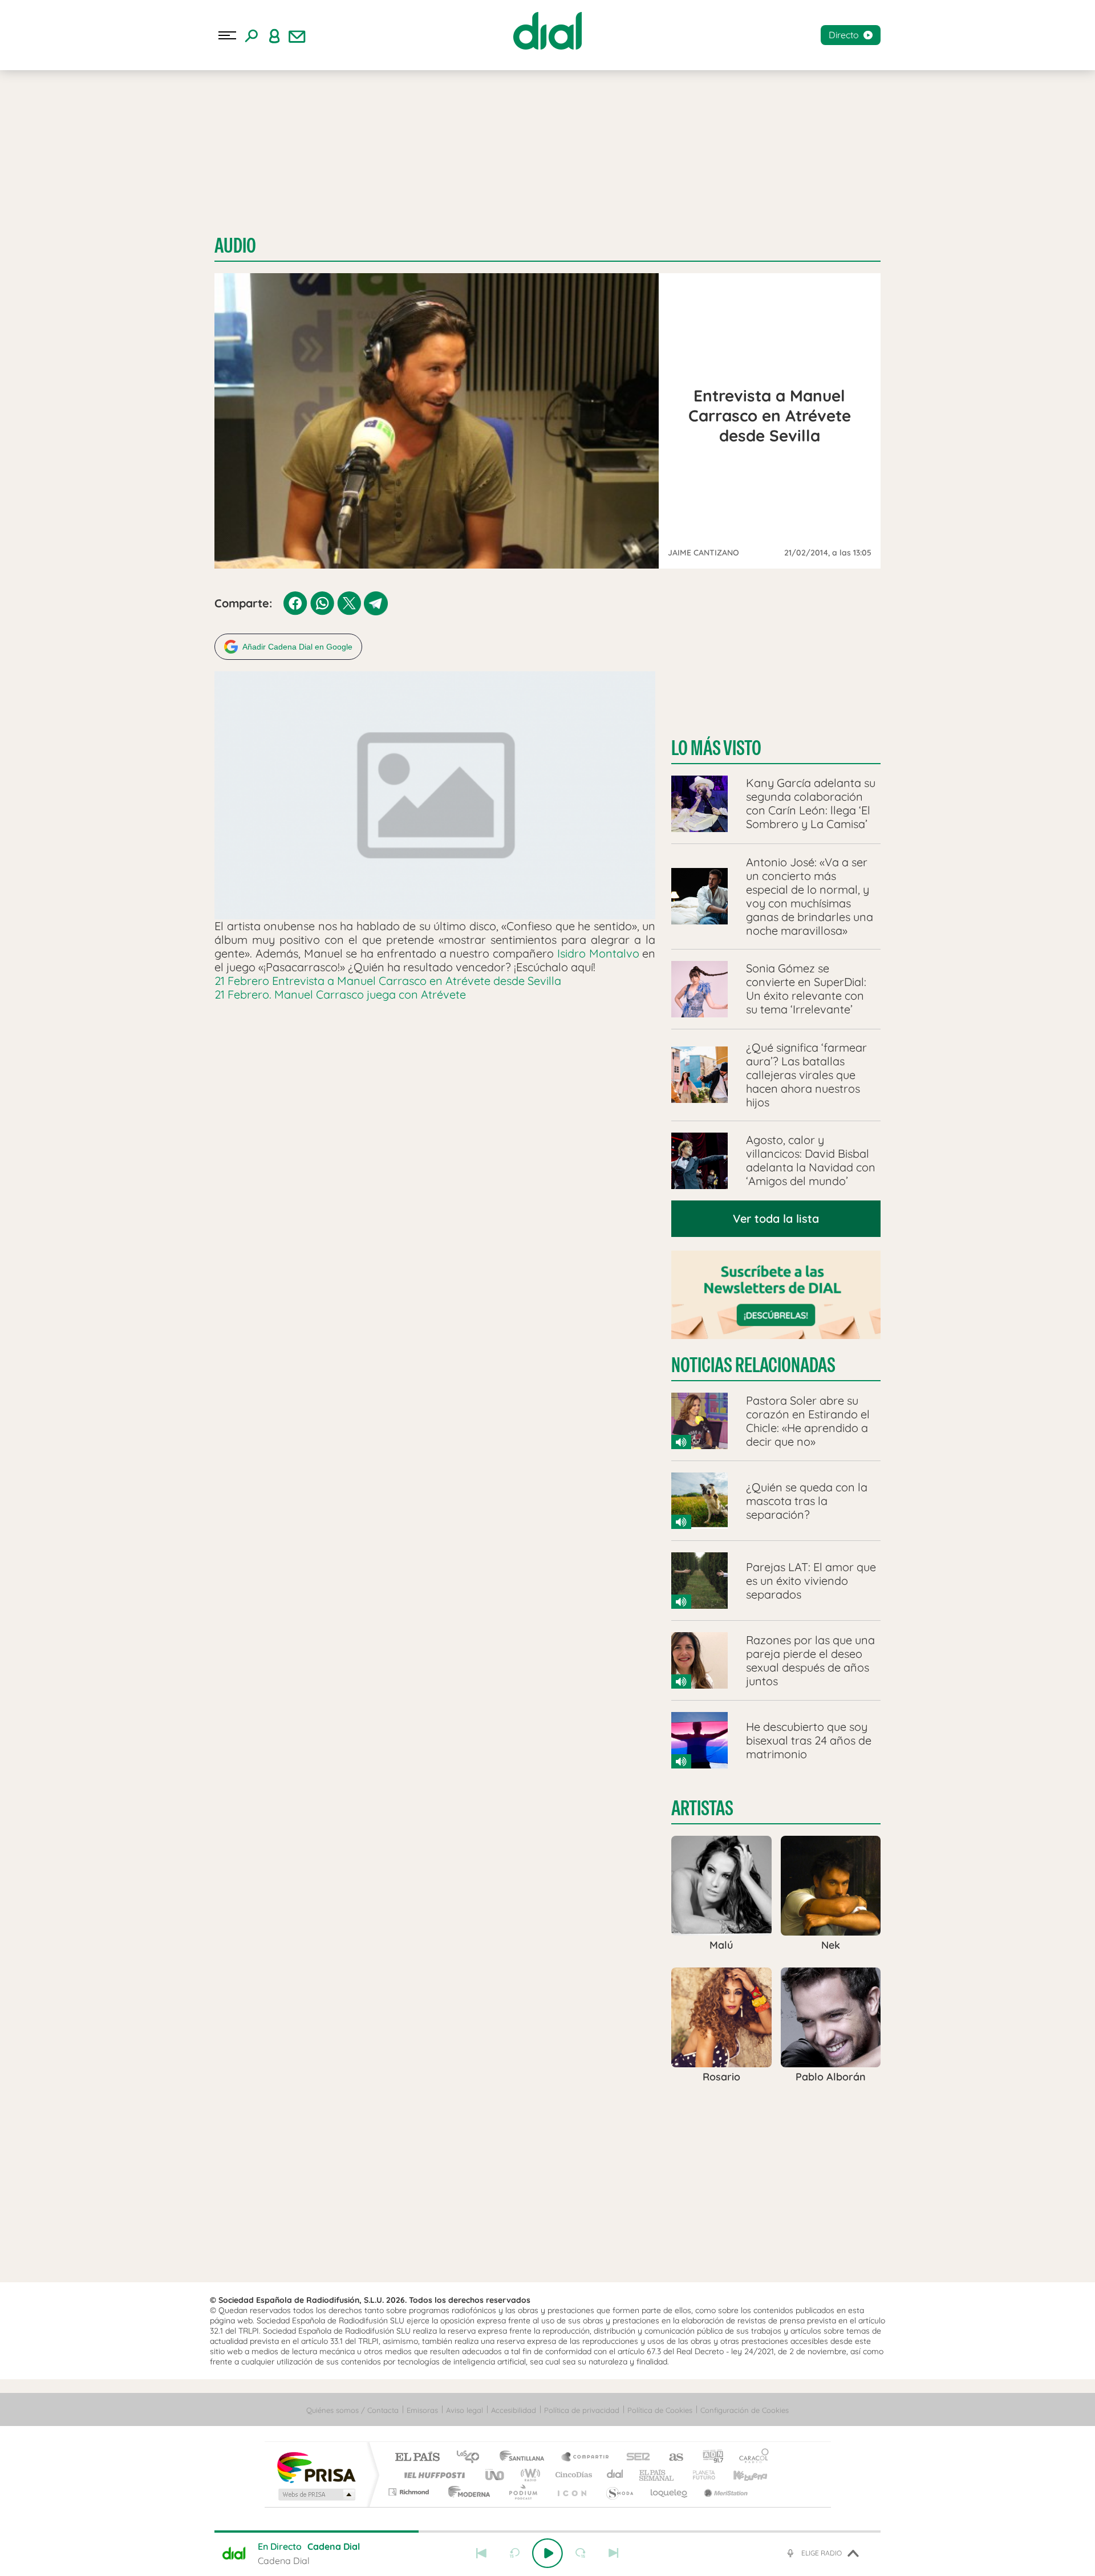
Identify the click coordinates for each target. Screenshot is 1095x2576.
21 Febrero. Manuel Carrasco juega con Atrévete (340, 994)
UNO (496, 2475)
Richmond (410, 2492)
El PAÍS (417, 2458)
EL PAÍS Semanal (657, 2475)
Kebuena (740, 2475)
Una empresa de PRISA (316, 2467)
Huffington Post (432, 2475)
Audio (235, 246)
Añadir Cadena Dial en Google (297, 647)
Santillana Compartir (586, 2458)
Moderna (466, 2492)
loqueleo (670, 2492)
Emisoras (422, 2410)
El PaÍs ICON (571, 2492)
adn (709, 2458)
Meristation (724, 2492)
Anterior (481, 2553)
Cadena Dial (615, 2475)
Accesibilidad (514, 2410)
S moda (619, 2492)
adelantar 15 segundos (581, 2553)
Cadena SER (635, 2458)
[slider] (547, 2532)
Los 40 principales (472, 2458)
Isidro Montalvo (598, 953)
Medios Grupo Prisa (316, 2494)
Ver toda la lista (776, 1218)
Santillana (525, 2458)
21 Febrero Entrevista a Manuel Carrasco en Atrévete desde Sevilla (388, 981)
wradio (528, 2475)
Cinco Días (572, 2475)
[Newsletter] (297, 35)
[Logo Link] (547, 31)
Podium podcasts (522, 2492)
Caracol (751, 2458)
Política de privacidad (582, 2410)
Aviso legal (465, 2410)
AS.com (671, 2458)
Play (547, 2553)
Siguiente (614, 2553)
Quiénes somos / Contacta (352, 2410)
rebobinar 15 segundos (514, 2553)
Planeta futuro (699, 2475)
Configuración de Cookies (745, 2410)
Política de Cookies (660, 2410)
